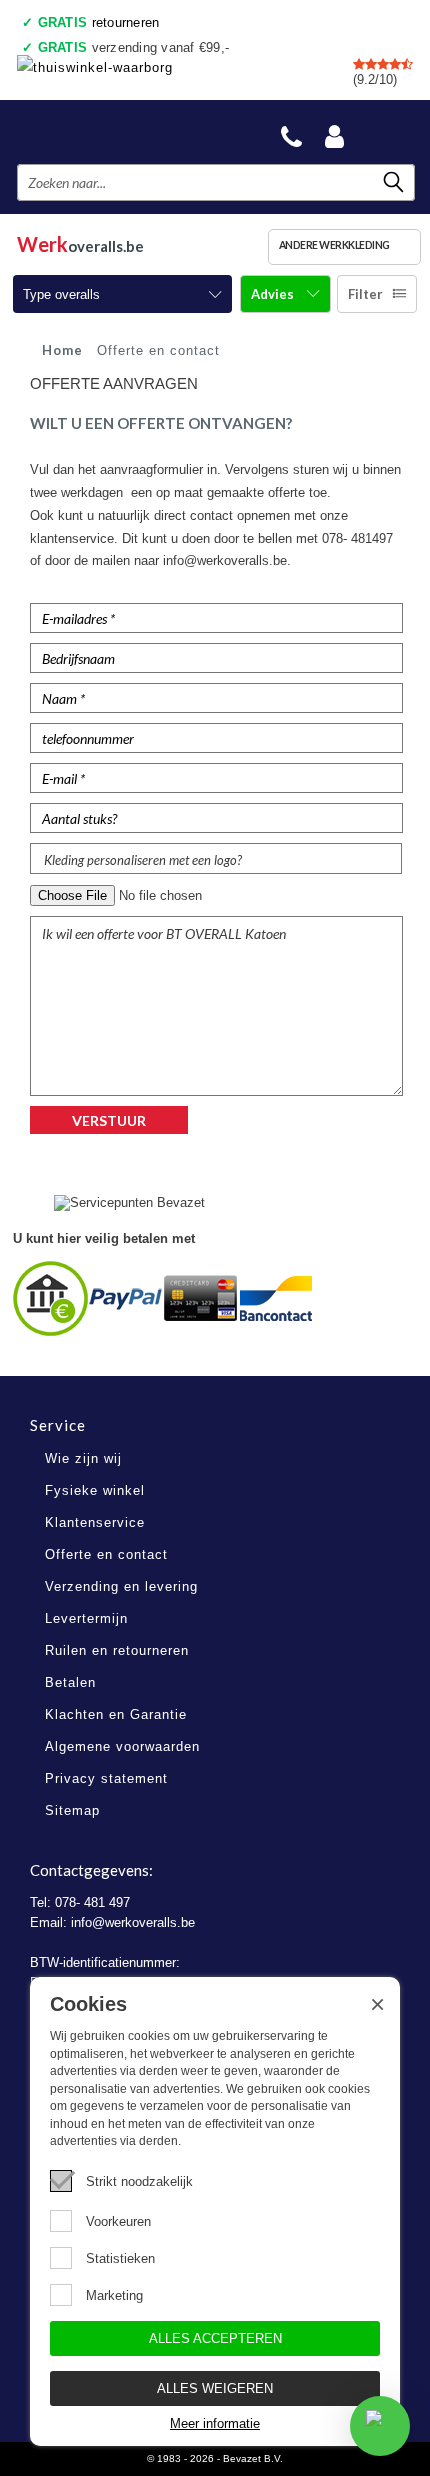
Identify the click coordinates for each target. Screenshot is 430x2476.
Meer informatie (215, 2423)
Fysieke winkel (95, 1490)
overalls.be (80, 244)
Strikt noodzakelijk (139, 2181)
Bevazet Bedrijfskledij (112, 131)
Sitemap (72, 1810)
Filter (365, 294)
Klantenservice (95, 1522)
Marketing (114, 2295)
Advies (274, 294)
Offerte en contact (106, 1554)
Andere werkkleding (334, 245)
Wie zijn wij (83, 1458)
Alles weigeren (215, 2388)
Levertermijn (86, 1618)
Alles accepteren (215, 2338)
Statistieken (120, 2258)
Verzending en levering (121, 1586)
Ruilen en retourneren (117, 1650)
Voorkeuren (118, 2221)
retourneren (99, 22)
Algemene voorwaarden (122, 1746)
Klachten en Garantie (116, 1714)
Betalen (70, 1682)
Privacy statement (106, 1778)
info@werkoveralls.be (133, 1922)
